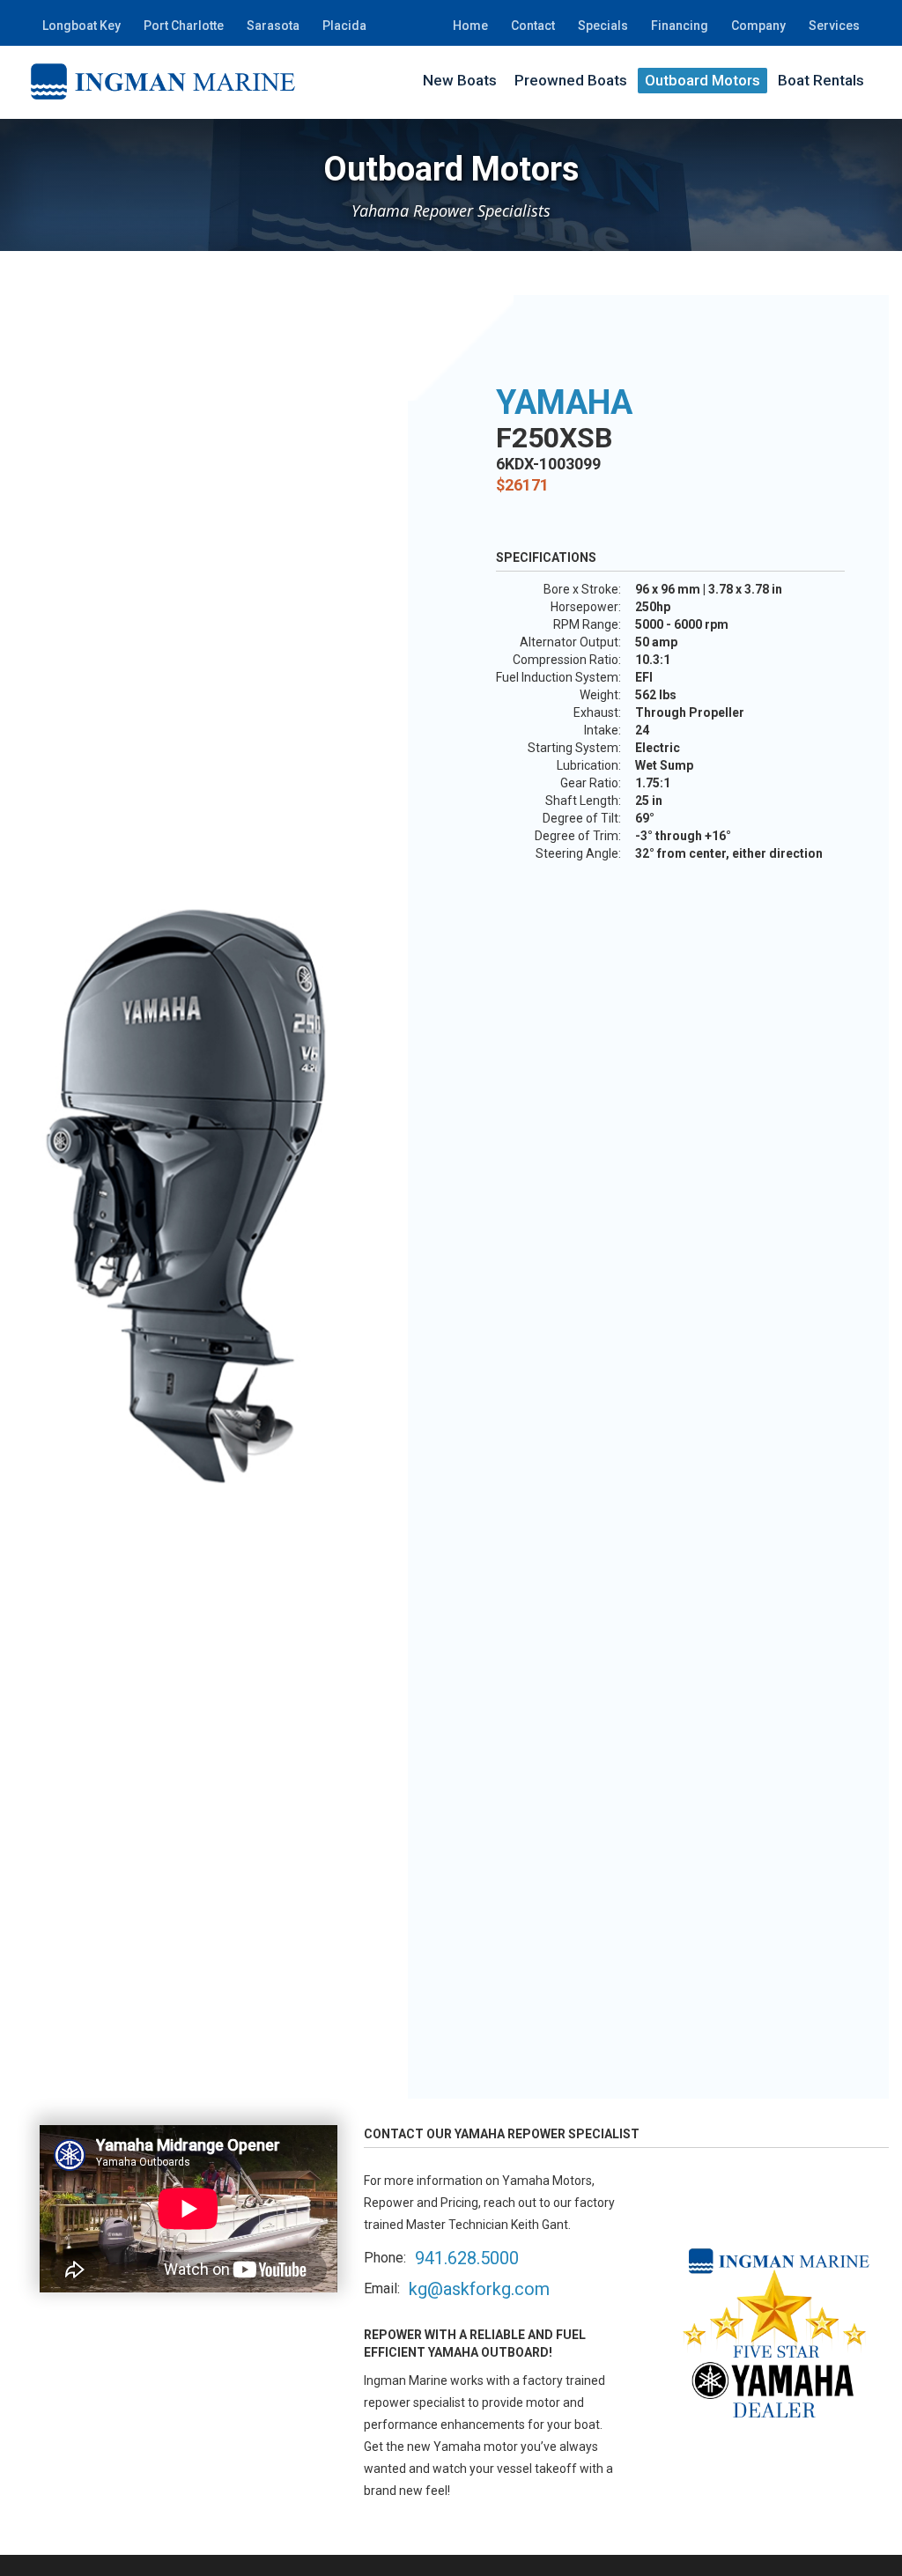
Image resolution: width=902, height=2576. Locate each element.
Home (470, 26)
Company (758, 26)
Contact (533, 26)
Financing (680, 26)
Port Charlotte (184, 26)
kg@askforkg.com (479, 2289)
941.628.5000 (467, 2258)
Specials (603, 26)
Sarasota (273, 26)
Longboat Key (81, 26)
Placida (344, 26)
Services (834, 26)
